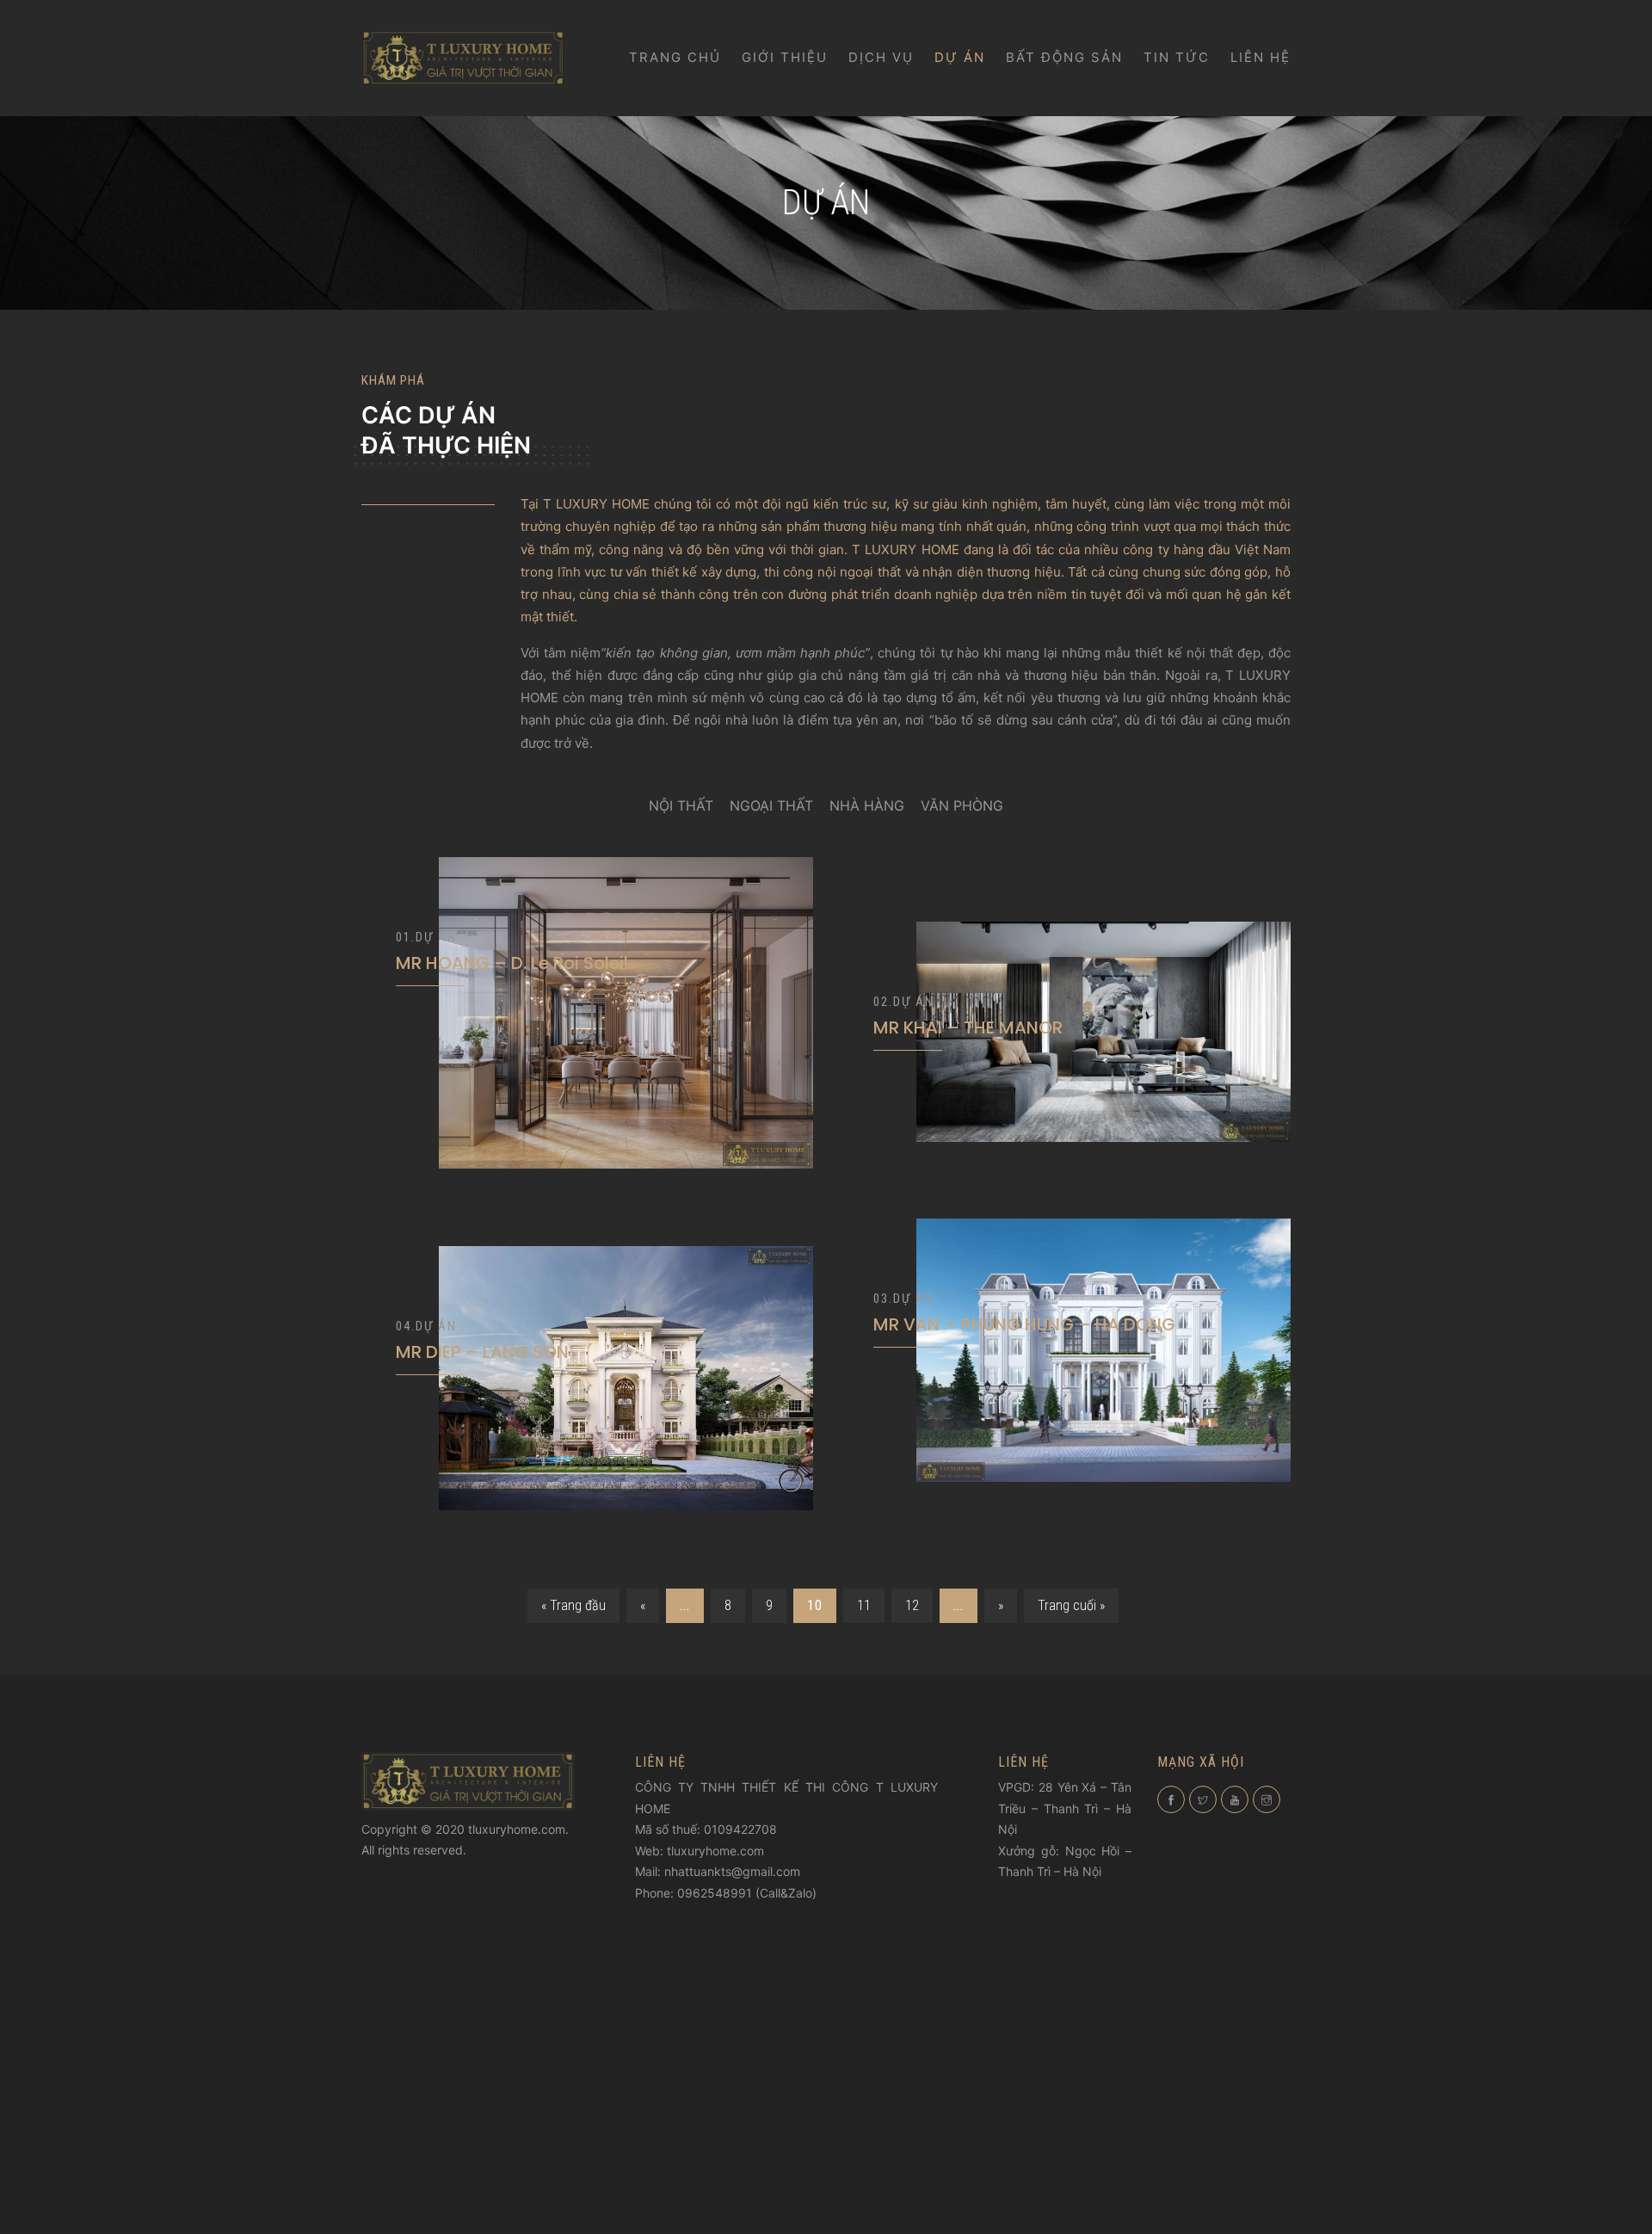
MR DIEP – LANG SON (482, 1352)
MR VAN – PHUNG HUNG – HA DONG (1024, 1324)
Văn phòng (962, 805)
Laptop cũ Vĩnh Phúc (1074, 1911)
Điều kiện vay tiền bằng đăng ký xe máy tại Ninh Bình (1062, 2029)
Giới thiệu (785, 57)
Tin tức (1177, 57)
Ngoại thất (771, 805)
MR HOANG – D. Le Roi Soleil (512, 963)
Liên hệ (1261, 57)
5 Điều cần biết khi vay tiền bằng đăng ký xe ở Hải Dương (1060, 2088)
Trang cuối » (1071, 1605)
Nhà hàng (867, 805)
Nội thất (681, 805)
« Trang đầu (573, 1605)
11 (864, 1605)
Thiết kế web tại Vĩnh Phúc (780, 1935)
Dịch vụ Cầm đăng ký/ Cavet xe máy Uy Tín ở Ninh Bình (1061, 2127)
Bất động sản (1064, 57)
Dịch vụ (881, 57)
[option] (587, 1052)
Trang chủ (675, 57)
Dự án (960, 57)
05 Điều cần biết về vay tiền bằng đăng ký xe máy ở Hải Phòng (1061, 1990)
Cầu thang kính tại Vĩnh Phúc (724, 1913)
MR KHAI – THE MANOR (968, 1028)
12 (912, 1605)
